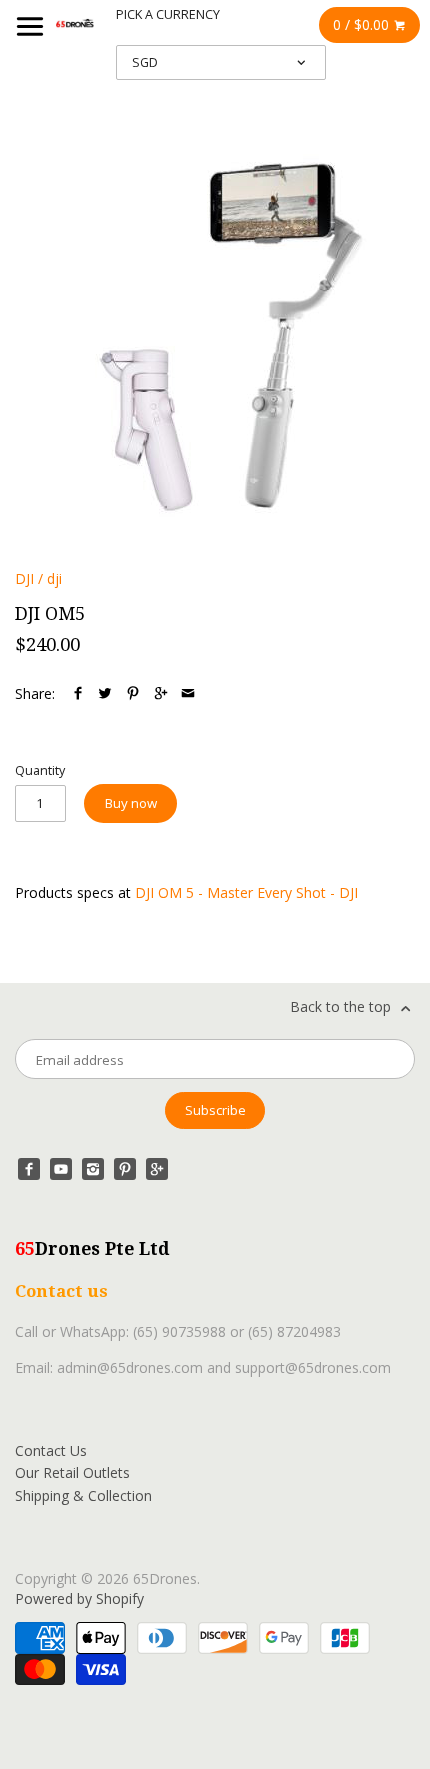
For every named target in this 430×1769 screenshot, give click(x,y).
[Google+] (157, 1169)
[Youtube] (61, 1169)
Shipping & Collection (83, 1495)
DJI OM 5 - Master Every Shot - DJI (246, 892)
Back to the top (342, 1006)
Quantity (40, 770)
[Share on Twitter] (105, 693)
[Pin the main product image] (133, 693)
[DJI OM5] (208, 335)
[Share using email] (188, 693)
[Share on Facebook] (78, 693)
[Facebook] (29, 1169)
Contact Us (51, 1450)
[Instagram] (93, 1169)
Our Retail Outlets (72, 1472)
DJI (24, 578)
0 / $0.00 (363, 24)
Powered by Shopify (79, 1598)
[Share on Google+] (161, 693)
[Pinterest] (125, 1169)
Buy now (131, 803)
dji (54, 578)
